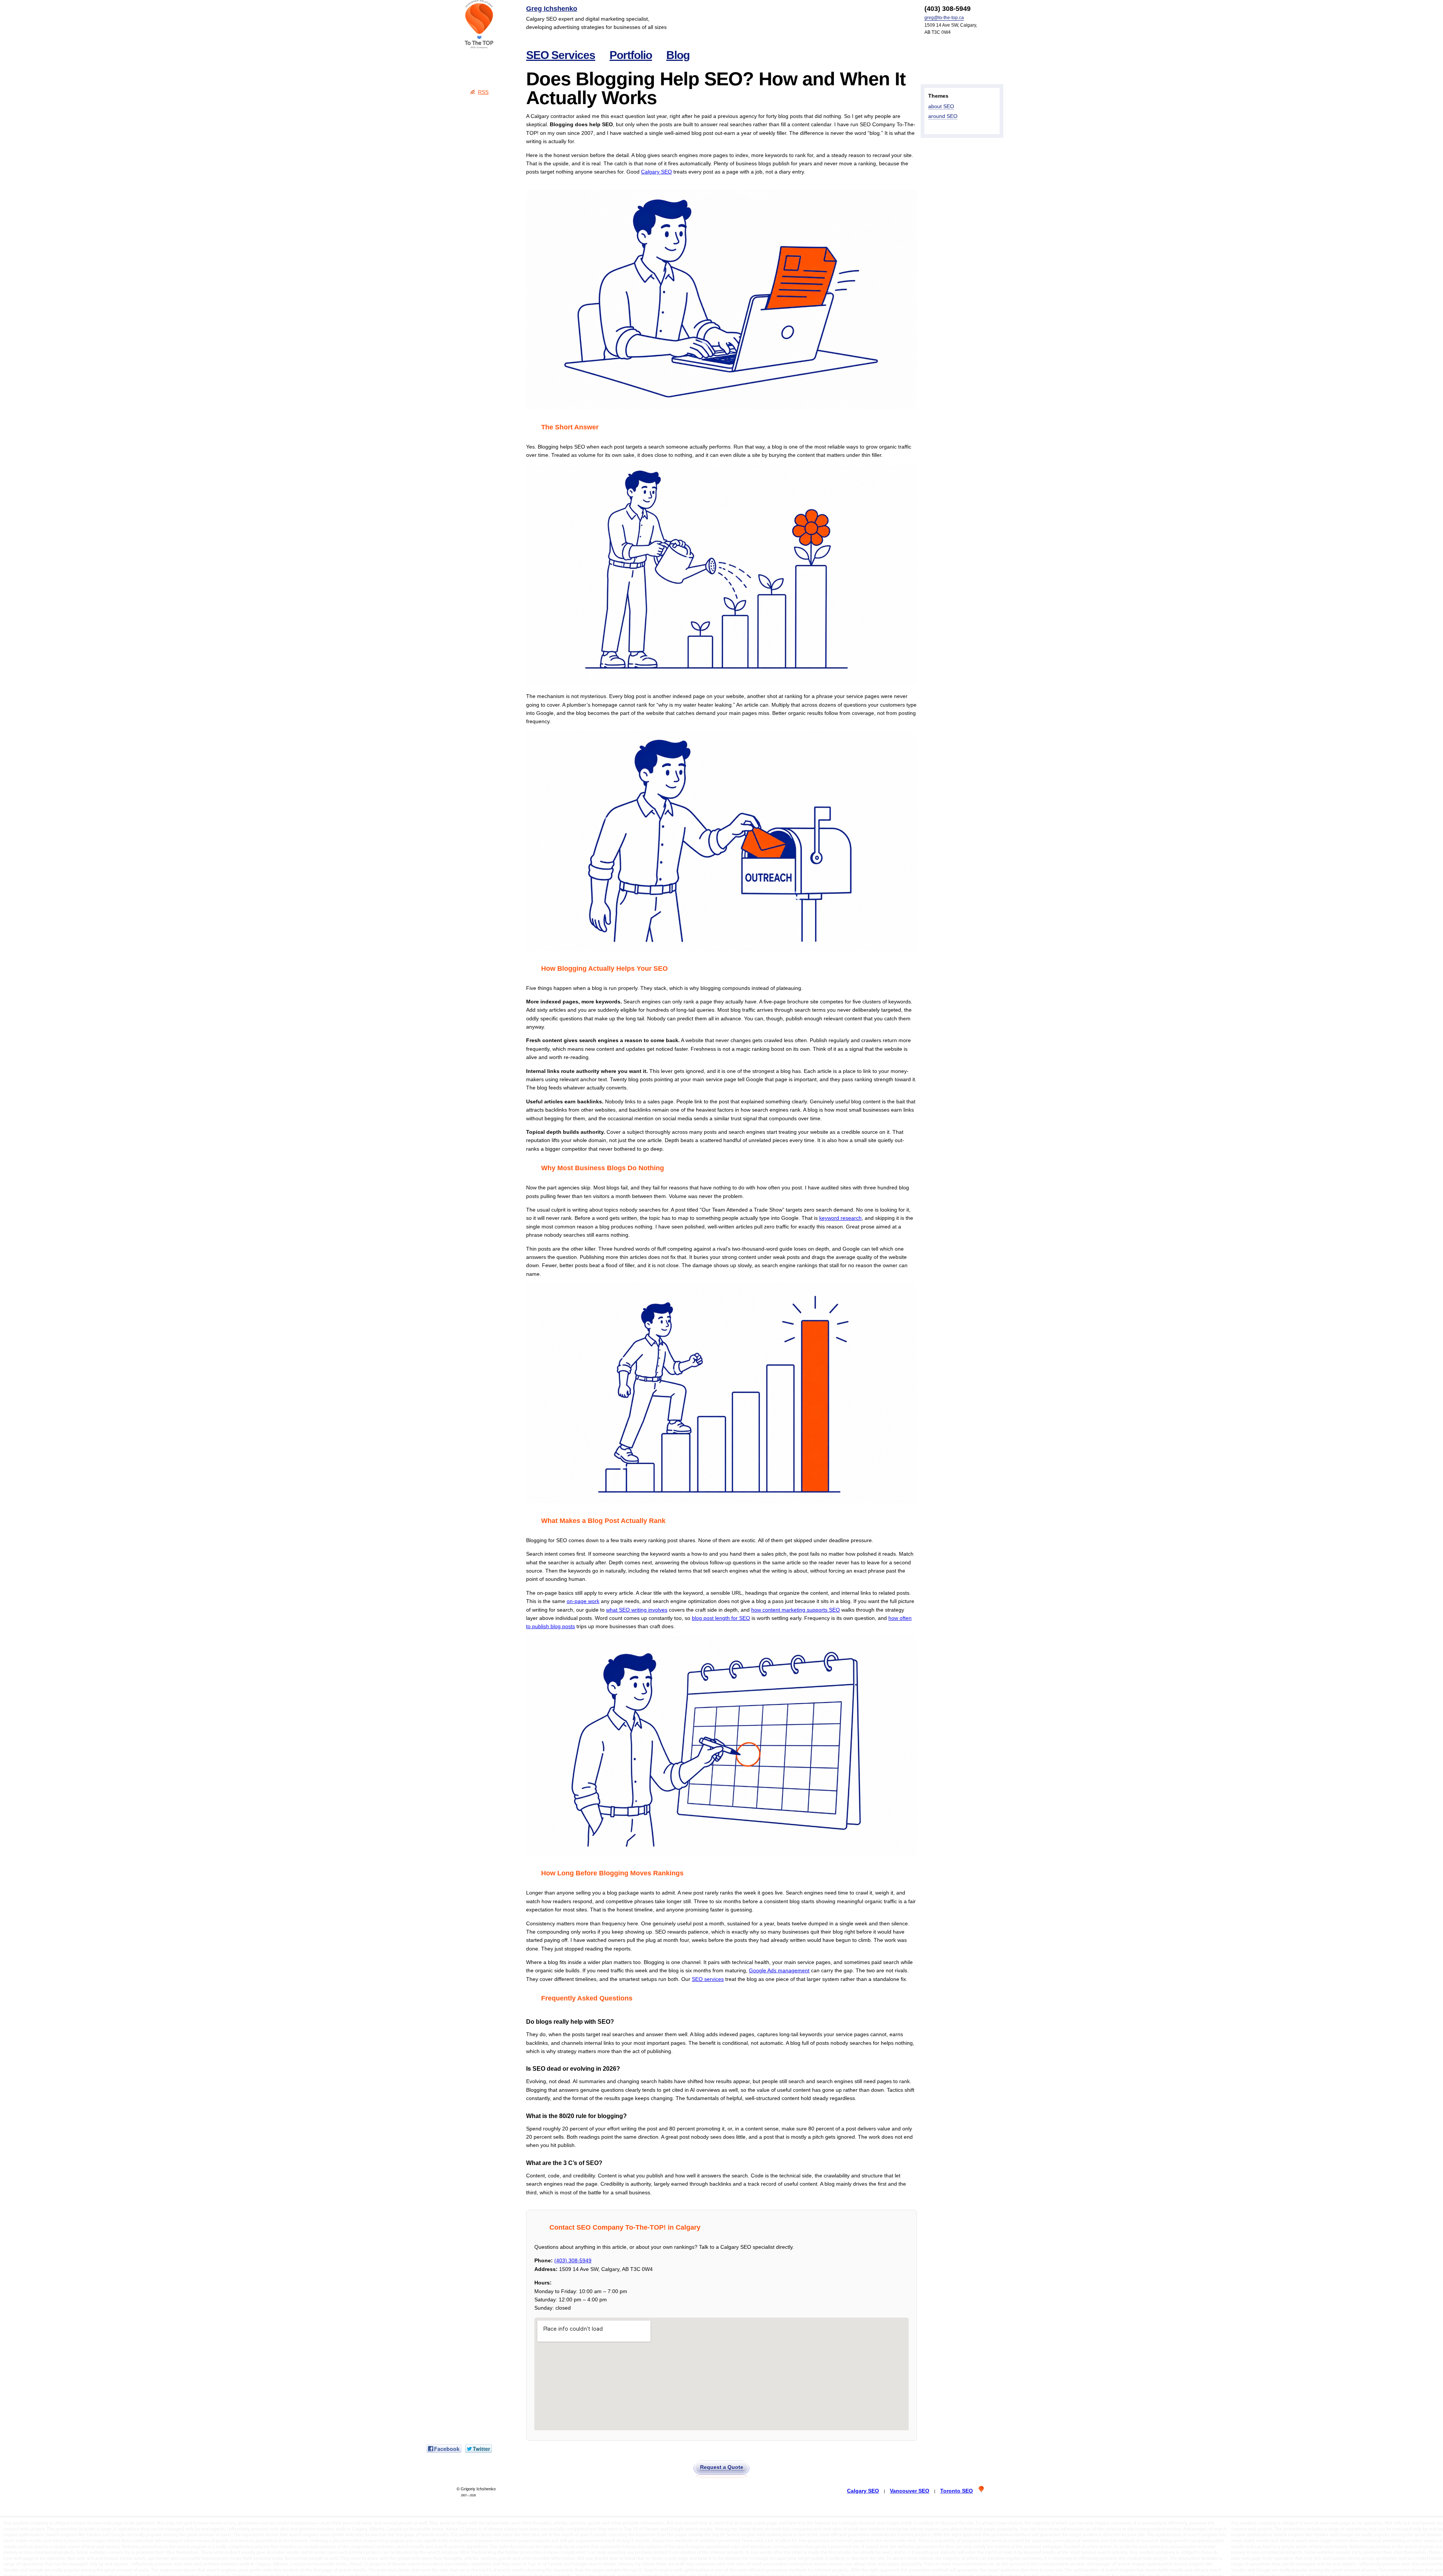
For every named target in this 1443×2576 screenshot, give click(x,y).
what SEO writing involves (637, 1610)
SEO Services (561, 55)
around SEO (943, 116)
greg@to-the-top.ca (944, 18)
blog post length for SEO (721, 1618)
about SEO (941, 106)
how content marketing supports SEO (796, 1610)
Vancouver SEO (910, 2491)
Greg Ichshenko (552, 9)
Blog (678, 55)
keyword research (840, 1218)
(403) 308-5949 (573, 2260)
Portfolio (631, 55)
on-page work (583, 1601)
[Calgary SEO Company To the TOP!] (479, 24)
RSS (483, 92)
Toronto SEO (957, 2491)
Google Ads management (779, 1970)
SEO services (708, 1979)
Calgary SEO (656, 172)
